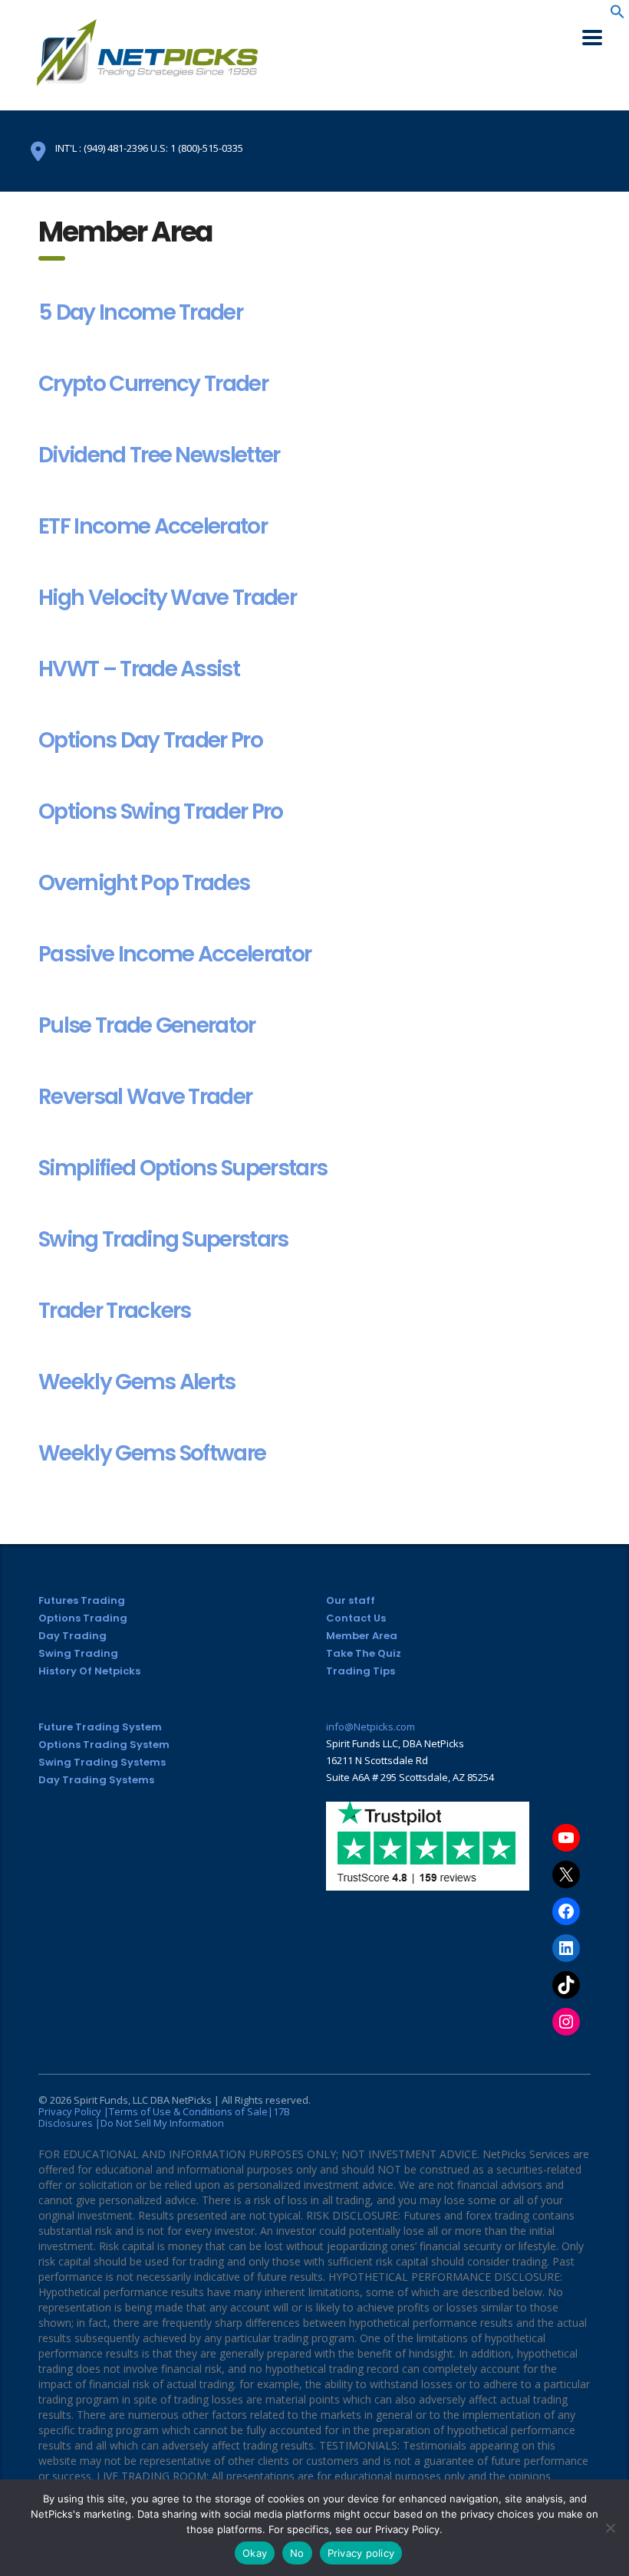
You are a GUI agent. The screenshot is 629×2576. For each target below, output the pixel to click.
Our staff (351, 1600)
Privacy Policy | (74, 2111)
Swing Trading (78, 1653)
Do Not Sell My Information (162, 2123)
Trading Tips (361, 1671)
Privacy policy (361, 2553)
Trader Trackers (115, 1311)
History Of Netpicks (89, 1671)
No (297, 2553)
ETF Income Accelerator (153, 526)
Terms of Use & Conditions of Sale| (191, 2111)
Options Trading (83, 1618)
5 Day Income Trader (140, 312)
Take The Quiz (364, 1653)
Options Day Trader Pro (150, 740)
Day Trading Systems (96, 1780)
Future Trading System (100, 1727)
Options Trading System (104, 1745)
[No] (610, 2528)
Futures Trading (82, 1600)
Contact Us (356, 1618)
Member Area (362, 1636)
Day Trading (72, 1636)
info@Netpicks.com (370, 1727)
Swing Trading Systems (102, 1762)
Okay (255, 2553)
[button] (617, 15)
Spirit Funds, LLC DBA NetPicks (143, 2100)
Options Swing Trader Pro (161, 812)
